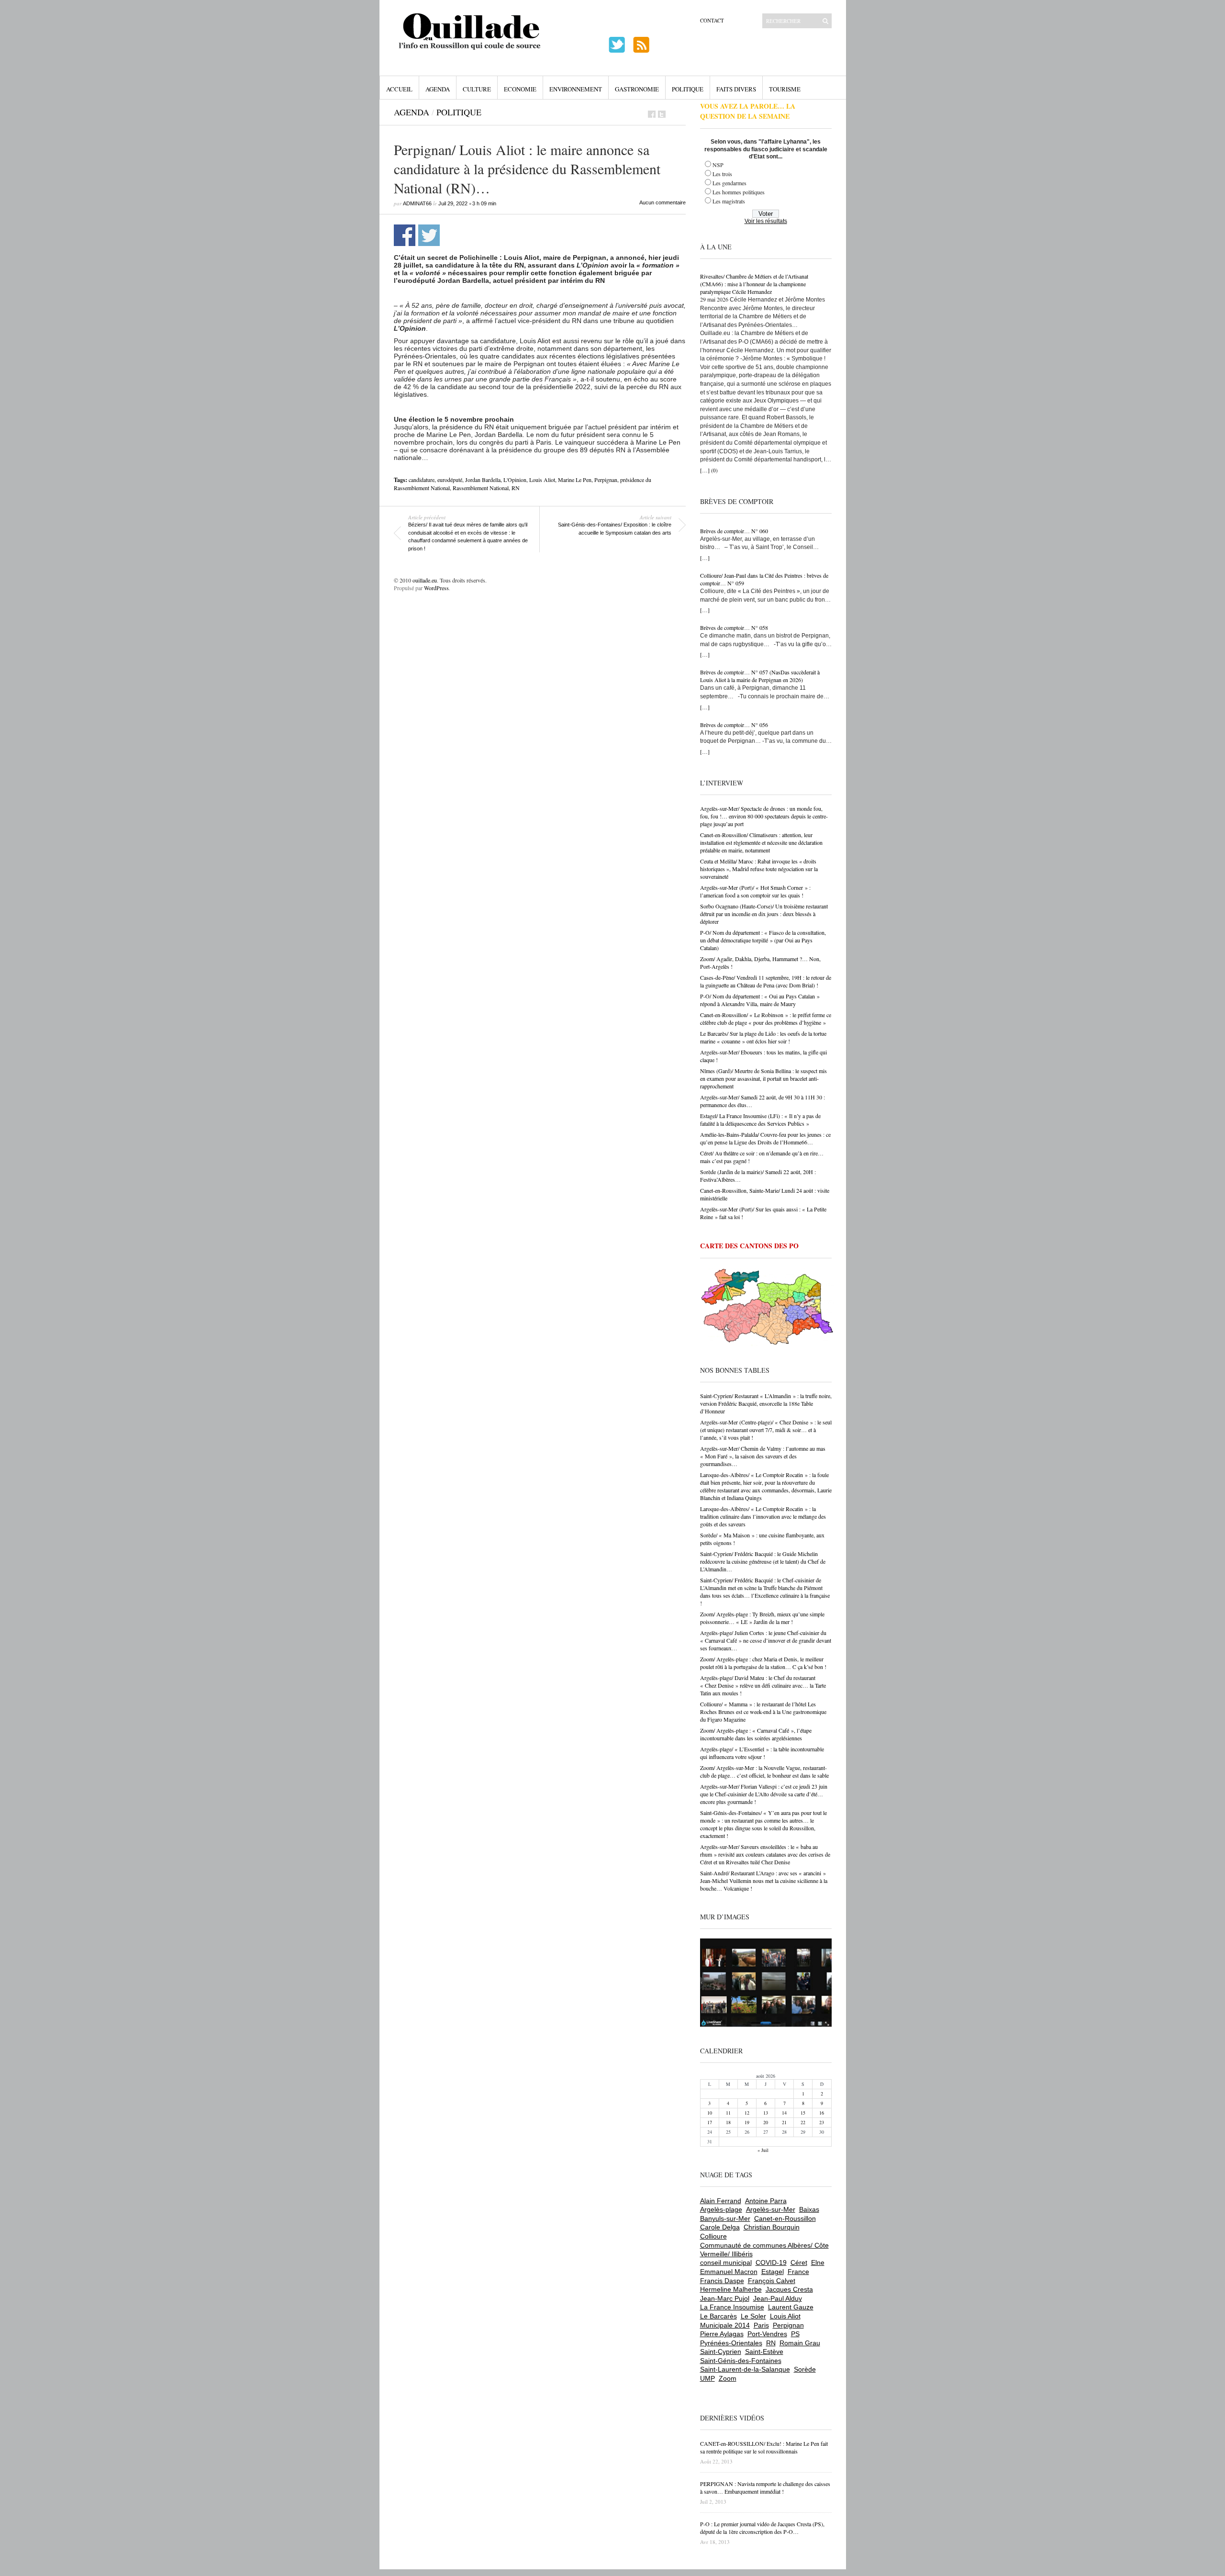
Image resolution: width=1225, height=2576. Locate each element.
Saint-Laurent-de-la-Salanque (745, 2369)
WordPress (436, 588)
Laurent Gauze (791, 2307)
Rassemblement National (481, 488)
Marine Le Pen (575, 480)
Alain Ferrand (721, 2201)
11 (728, 2113)
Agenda (438, 89)
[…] (705, 470)
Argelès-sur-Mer (771, 2209)
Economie (520, 89)
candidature (422, 480)
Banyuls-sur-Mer (725, 2218)
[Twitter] (662, 114)
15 (803, 2113)
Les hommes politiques (739, 192)
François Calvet (772, 2281)
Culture (477, 89)
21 (784, 2122)
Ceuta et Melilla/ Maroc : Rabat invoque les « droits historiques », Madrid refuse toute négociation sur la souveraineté (759, 869)
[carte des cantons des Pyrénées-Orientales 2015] (767, 1309)
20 (766, 2122)
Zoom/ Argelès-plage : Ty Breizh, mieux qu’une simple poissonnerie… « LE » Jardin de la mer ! (762, 1618)
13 (766, 2113)
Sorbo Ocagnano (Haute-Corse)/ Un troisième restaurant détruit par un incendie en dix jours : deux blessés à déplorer (764, 914)
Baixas (809, 2209)
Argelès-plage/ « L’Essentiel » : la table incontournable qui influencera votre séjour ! (762, 1753)
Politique (688, 89)
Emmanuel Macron (729, 2272)
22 (803, 2122)
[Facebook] (652, 114)
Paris (761, 2325)
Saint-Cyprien (721, 2352)
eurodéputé (450, 480)
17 (710, 2122)
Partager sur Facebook (405, 235)
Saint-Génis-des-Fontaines (741, 2361)
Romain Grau (800, 2343)
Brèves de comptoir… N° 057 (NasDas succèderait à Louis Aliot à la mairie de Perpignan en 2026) (760, 676)
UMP (707, 2378)
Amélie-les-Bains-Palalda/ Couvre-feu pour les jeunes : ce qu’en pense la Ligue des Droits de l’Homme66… (765, 1138)
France (798, 2272)
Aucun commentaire (663, 202)
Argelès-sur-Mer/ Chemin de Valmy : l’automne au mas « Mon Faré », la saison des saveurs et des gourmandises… (763, 1456)
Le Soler (753, 2316)
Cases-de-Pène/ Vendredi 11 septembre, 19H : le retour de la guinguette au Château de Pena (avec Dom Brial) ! (766, 981)
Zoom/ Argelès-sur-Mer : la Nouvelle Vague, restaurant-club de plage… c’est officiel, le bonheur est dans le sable (764, 1771)
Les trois (722, 174)
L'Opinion (515, 480)
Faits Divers (736, 89)
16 (822, 2113)
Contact (712, 20)
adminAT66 (417, 203)
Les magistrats (729, 201)
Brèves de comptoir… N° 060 (734, 531)
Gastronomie (637, 89)
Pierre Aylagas (722, 2334)
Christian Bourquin (772, 2227)
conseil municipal (726, 2262)
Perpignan (606, 480)
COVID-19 (771, 2262)
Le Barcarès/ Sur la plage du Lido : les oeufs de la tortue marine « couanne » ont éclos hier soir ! (763, 1037)
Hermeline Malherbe (731, 2289)
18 (728, 2122)
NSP (718, 165)
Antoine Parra (766, 2201)
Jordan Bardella (483, 480)
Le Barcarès (718, 2316)
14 (784, 2113)
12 (747, 2113)
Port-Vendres (767, 2334)
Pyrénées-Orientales (731, 2343)
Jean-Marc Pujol (725, 2298)
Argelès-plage (721, 2209)
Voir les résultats (766, 221)
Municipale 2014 (725, 2325)
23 (822, 2122)
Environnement (576, 89)
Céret (799, 2262)
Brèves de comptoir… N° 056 (734, 725)
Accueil (399, 89)
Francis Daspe (722, 2281)
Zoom (728, 2378)
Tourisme (785, 89)
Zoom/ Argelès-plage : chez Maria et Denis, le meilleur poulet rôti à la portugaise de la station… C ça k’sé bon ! (763, 1663)
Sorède (805, 2369)
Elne (818, 2262)
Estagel (773, 2272)
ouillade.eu (425, 580)
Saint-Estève (764, 2352)
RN (516, 488)
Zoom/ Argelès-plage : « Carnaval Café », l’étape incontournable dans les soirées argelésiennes (756, 1734)
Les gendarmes (729, 183)
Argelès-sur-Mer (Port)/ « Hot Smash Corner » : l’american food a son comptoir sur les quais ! (755, 891)
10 (710, 2113)
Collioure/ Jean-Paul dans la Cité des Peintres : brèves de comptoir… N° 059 (764, 579)
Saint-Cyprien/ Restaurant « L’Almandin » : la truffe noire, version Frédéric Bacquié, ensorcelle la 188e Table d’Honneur (766, 1403)
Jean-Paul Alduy (778, 2298)
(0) (714, 470)
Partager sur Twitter (429, 235)
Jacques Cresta (789, 2289)
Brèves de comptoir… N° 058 (734, 627)
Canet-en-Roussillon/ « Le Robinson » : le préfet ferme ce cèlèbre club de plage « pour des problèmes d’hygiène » (766, 1019)
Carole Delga (720, 2227)
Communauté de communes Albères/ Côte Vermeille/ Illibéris (764, 2250)
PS (795, 2334)
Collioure (713, 2236)
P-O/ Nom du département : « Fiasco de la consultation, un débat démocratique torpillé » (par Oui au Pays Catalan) (763, 940)
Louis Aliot (542, 480)
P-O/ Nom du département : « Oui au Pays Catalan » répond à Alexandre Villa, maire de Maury (760, 1000)
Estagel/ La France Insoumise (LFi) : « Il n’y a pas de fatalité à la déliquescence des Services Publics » (760, 1120)
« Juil (763, 2150)
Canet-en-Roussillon (785, 2218)
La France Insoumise (732, 2307)
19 (747, 2122)
